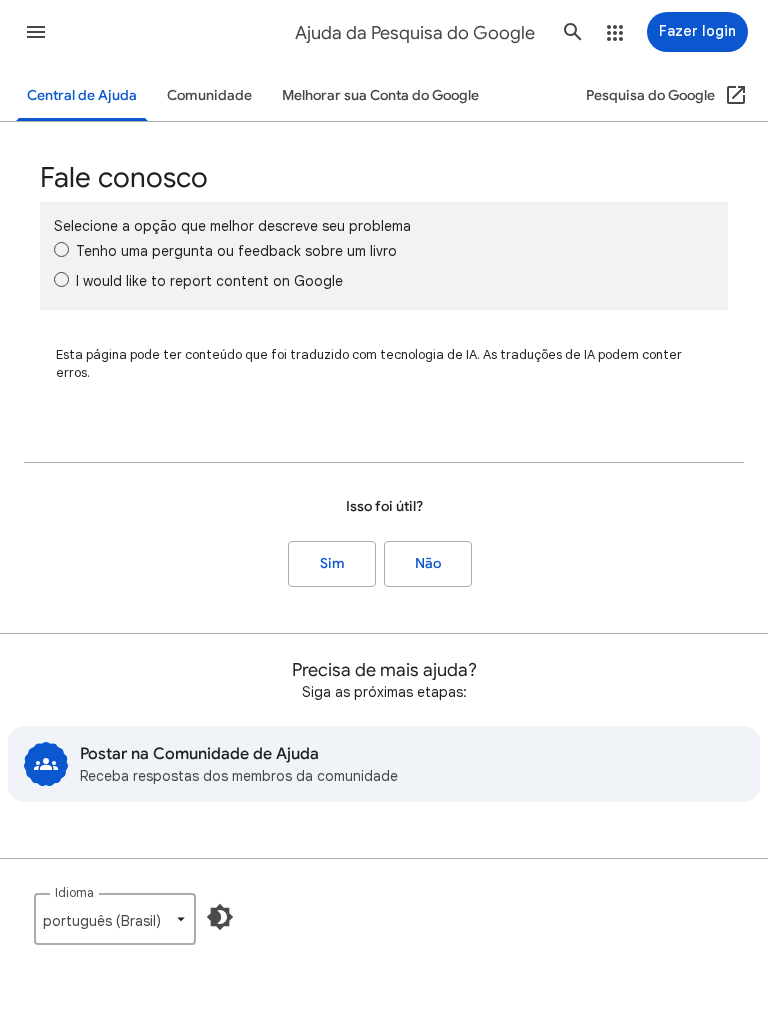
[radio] (61, 249)
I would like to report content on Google (209, 281)
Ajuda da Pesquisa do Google (415, 33)
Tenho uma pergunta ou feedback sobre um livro (236, 251)
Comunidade (209, 95)
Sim (332, 563)
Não (428, 563)
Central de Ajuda (82, 95)
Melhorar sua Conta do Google (380, 95)
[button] (36, 32)
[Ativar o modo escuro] (220, 917)
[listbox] (115, 919)
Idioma (74, 892)
